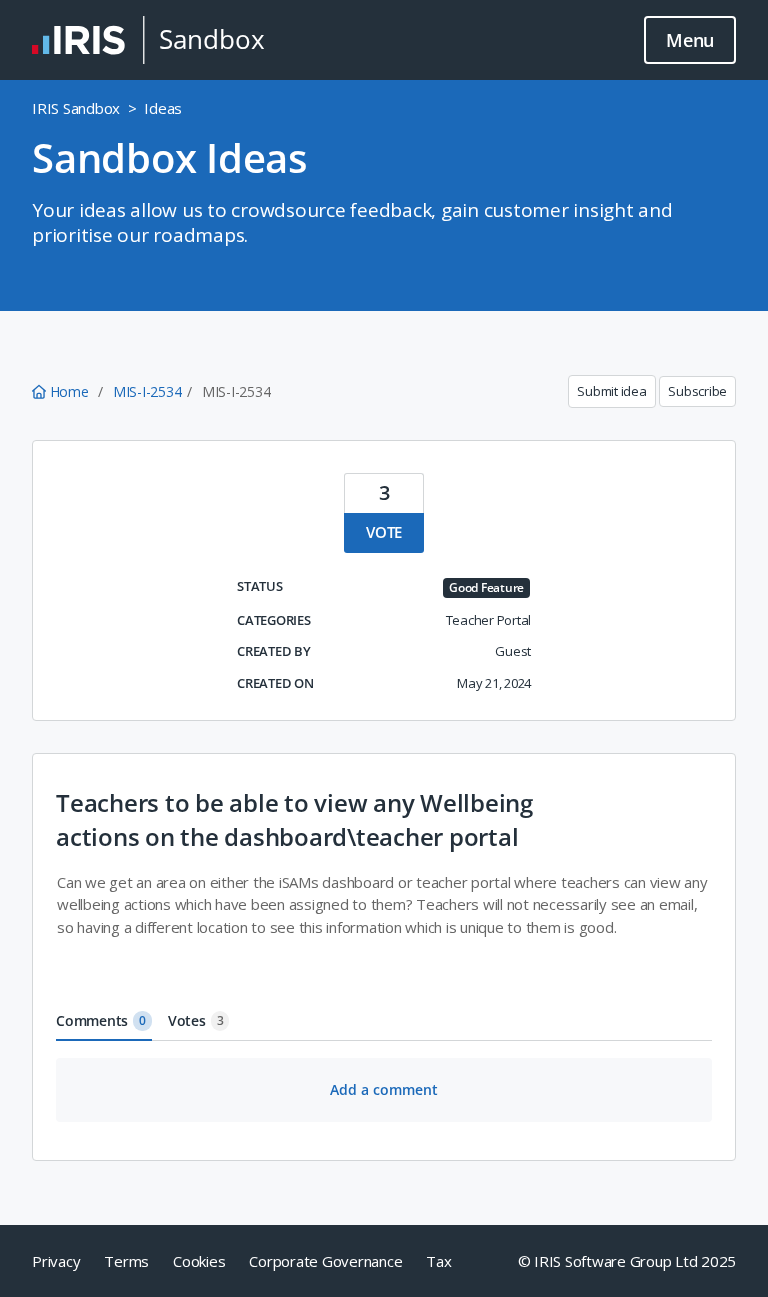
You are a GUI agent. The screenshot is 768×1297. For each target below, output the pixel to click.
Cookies (199, 1261)
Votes (196, 1020)
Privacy (56, 1261)
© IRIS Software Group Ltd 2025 (627, 1261)
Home (69, 391)
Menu (690, 40)
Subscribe (697, 391)
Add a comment (384, 1089)
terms (126, 1261)
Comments (101, 1020)
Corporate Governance (325, 1261)
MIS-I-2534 (147, 391)
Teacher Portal (489, 620)
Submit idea (611, 391)
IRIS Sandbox (76, 108)
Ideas (163, 108)
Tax (438, 1261)
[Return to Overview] (148, 40)
